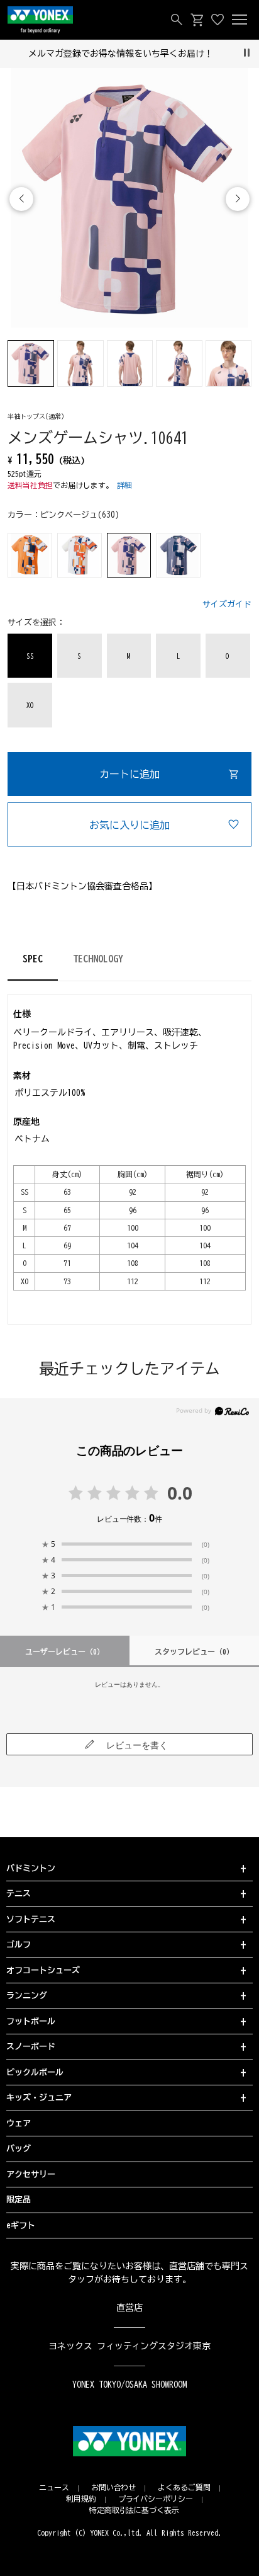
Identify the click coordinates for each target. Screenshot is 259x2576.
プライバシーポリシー (156, 2499)
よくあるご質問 (184, 2487)
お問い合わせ (114, 2487)
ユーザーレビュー (65, 1651)
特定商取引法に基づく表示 (135, 2510)
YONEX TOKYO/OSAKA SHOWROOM (129, 2385)
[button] (238, 199)
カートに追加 (129, 774)
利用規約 (81, 2499)
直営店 (129, 2308)
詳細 (124, 485)
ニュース (54, 2487)
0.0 (180, 1493)
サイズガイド (227, 604)
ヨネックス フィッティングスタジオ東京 (130, 2346)
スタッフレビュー (194, 1651)
